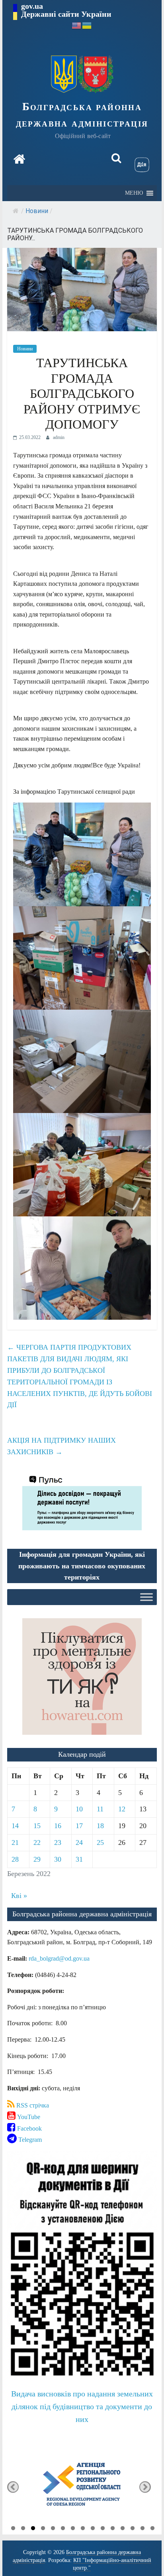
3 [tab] (33, 2529)
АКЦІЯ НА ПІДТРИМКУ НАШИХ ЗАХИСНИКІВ (61, 1446)
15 (37, 1826)
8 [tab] (83, 2529)
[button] (134, 193)
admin (59, 437)
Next (145, 2487)
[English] (77, 25)
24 (79, 1843)
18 (100, 1826)
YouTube (28, 2117)
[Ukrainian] (87, 25)
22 (37, 1843)
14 (15, 1826)
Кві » (19, 1896)
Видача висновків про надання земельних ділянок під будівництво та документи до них (82, 2406)
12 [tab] (123, 2529)
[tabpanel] (82, 2487)
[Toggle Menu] (146, 1597)
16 (58, 1826)
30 (58, 1859)
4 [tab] (43, 2529)
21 (15, 1843)
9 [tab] (93, 2529)
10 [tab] (103, 2529)
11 (100, 1809)
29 (37, 1859)
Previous (13, 2487)
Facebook (29, 2128)
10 (79, 1809)
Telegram (29, 2140)
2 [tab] (23, 2529)
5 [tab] (53, 2529)
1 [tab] (13, 2529)
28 (15, 1859)
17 (79, 1826)
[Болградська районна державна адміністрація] (19, 159)
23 (58, 1843)
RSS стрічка (32, 2105)
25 (100, 1843)
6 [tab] (63, 2529)
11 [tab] (113, 2529)
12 (122, 1809)
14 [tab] (143, 2529)
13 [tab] (133, 2529)
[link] (59, 1958)
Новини (37, 211)
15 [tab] (152, 2529)
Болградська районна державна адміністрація (82, 115)
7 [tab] (73, 2529)
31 (79, 1859)
